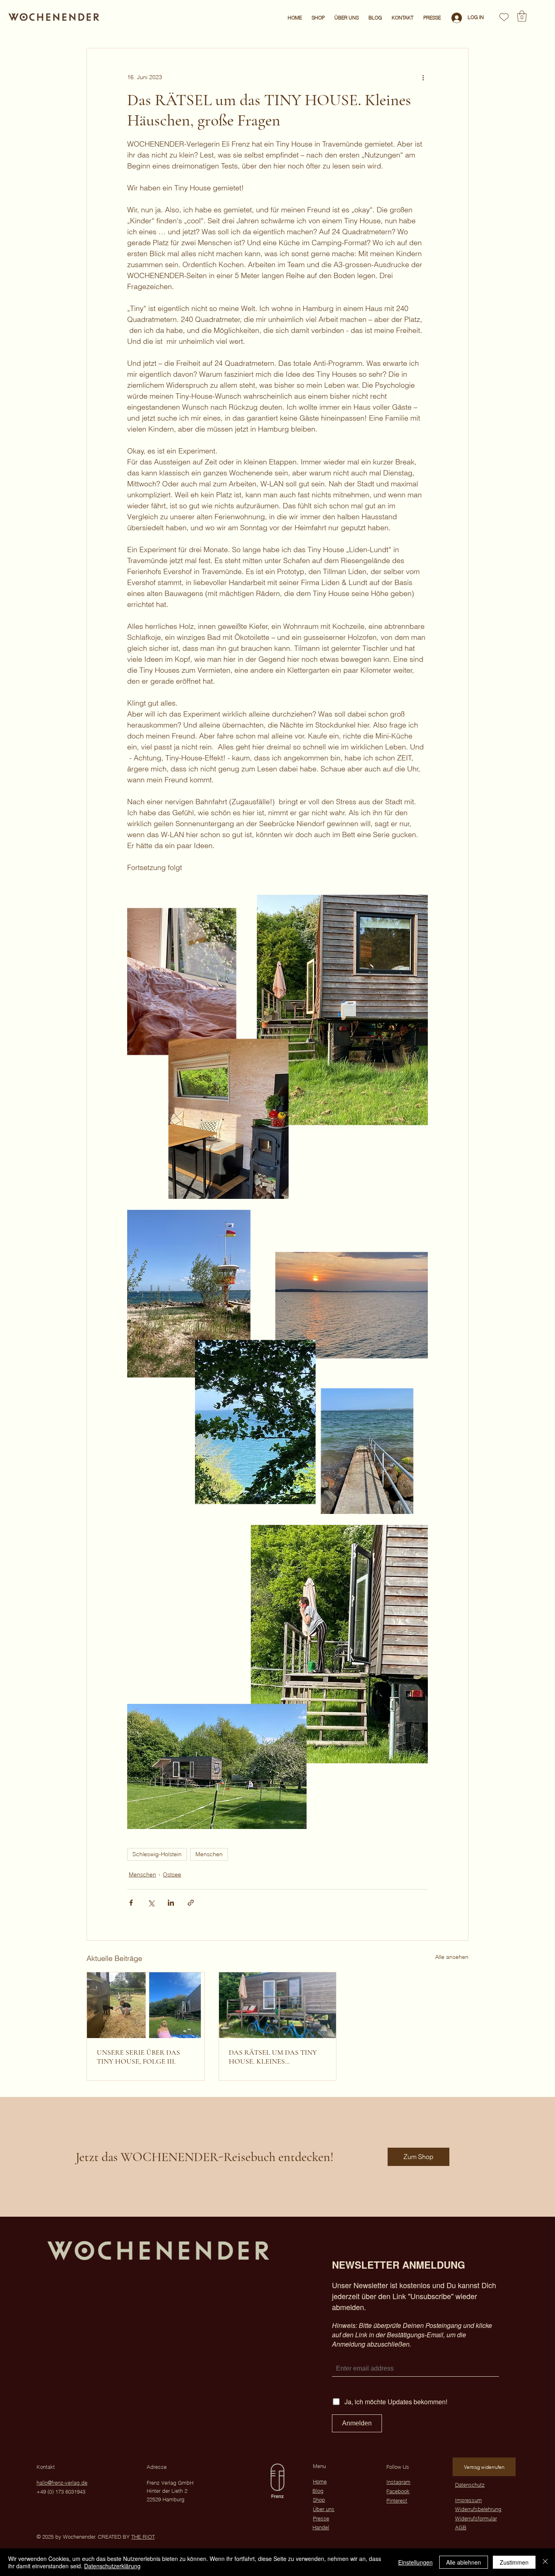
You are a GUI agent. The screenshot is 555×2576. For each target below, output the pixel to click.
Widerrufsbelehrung (478, 2509)
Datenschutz (470, 2485)
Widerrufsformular (476, 2518)
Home (320, 2481)
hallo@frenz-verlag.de (62, 2483)
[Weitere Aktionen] (423, 78)
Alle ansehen (452, 1957)
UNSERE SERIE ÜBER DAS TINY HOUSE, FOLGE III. (138, 2057)
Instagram (398, 2482)
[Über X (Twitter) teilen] (151, 1903)
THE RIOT (143, 2537)
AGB (461, 2527)
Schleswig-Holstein (157, 1854)
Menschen (209, 1854)
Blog (318, 2491)
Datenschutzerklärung (112, 2566)
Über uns (324, 2509)
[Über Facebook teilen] (131, 1903)
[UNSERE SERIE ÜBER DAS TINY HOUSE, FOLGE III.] (146, 2005)
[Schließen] (545, 2562)
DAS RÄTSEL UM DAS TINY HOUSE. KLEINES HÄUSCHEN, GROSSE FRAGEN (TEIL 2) (273, 2057)
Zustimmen (514, 2562)
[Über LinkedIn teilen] (171, 1903)
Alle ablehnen (464, 2562)
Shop (319, 2500)
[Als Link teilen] (191, 1903)
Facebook (398, 2491)
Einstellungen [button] (415, 2562)
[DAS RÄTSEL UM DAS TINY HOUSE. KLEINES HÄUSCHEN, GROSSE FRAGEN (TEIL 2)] (278, 2005)
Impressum (468, 2500)
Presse (321, 2518)
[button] (522, 16)
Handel (321, 2527)
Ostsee (172, 1874)
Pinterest (397, 2500)
